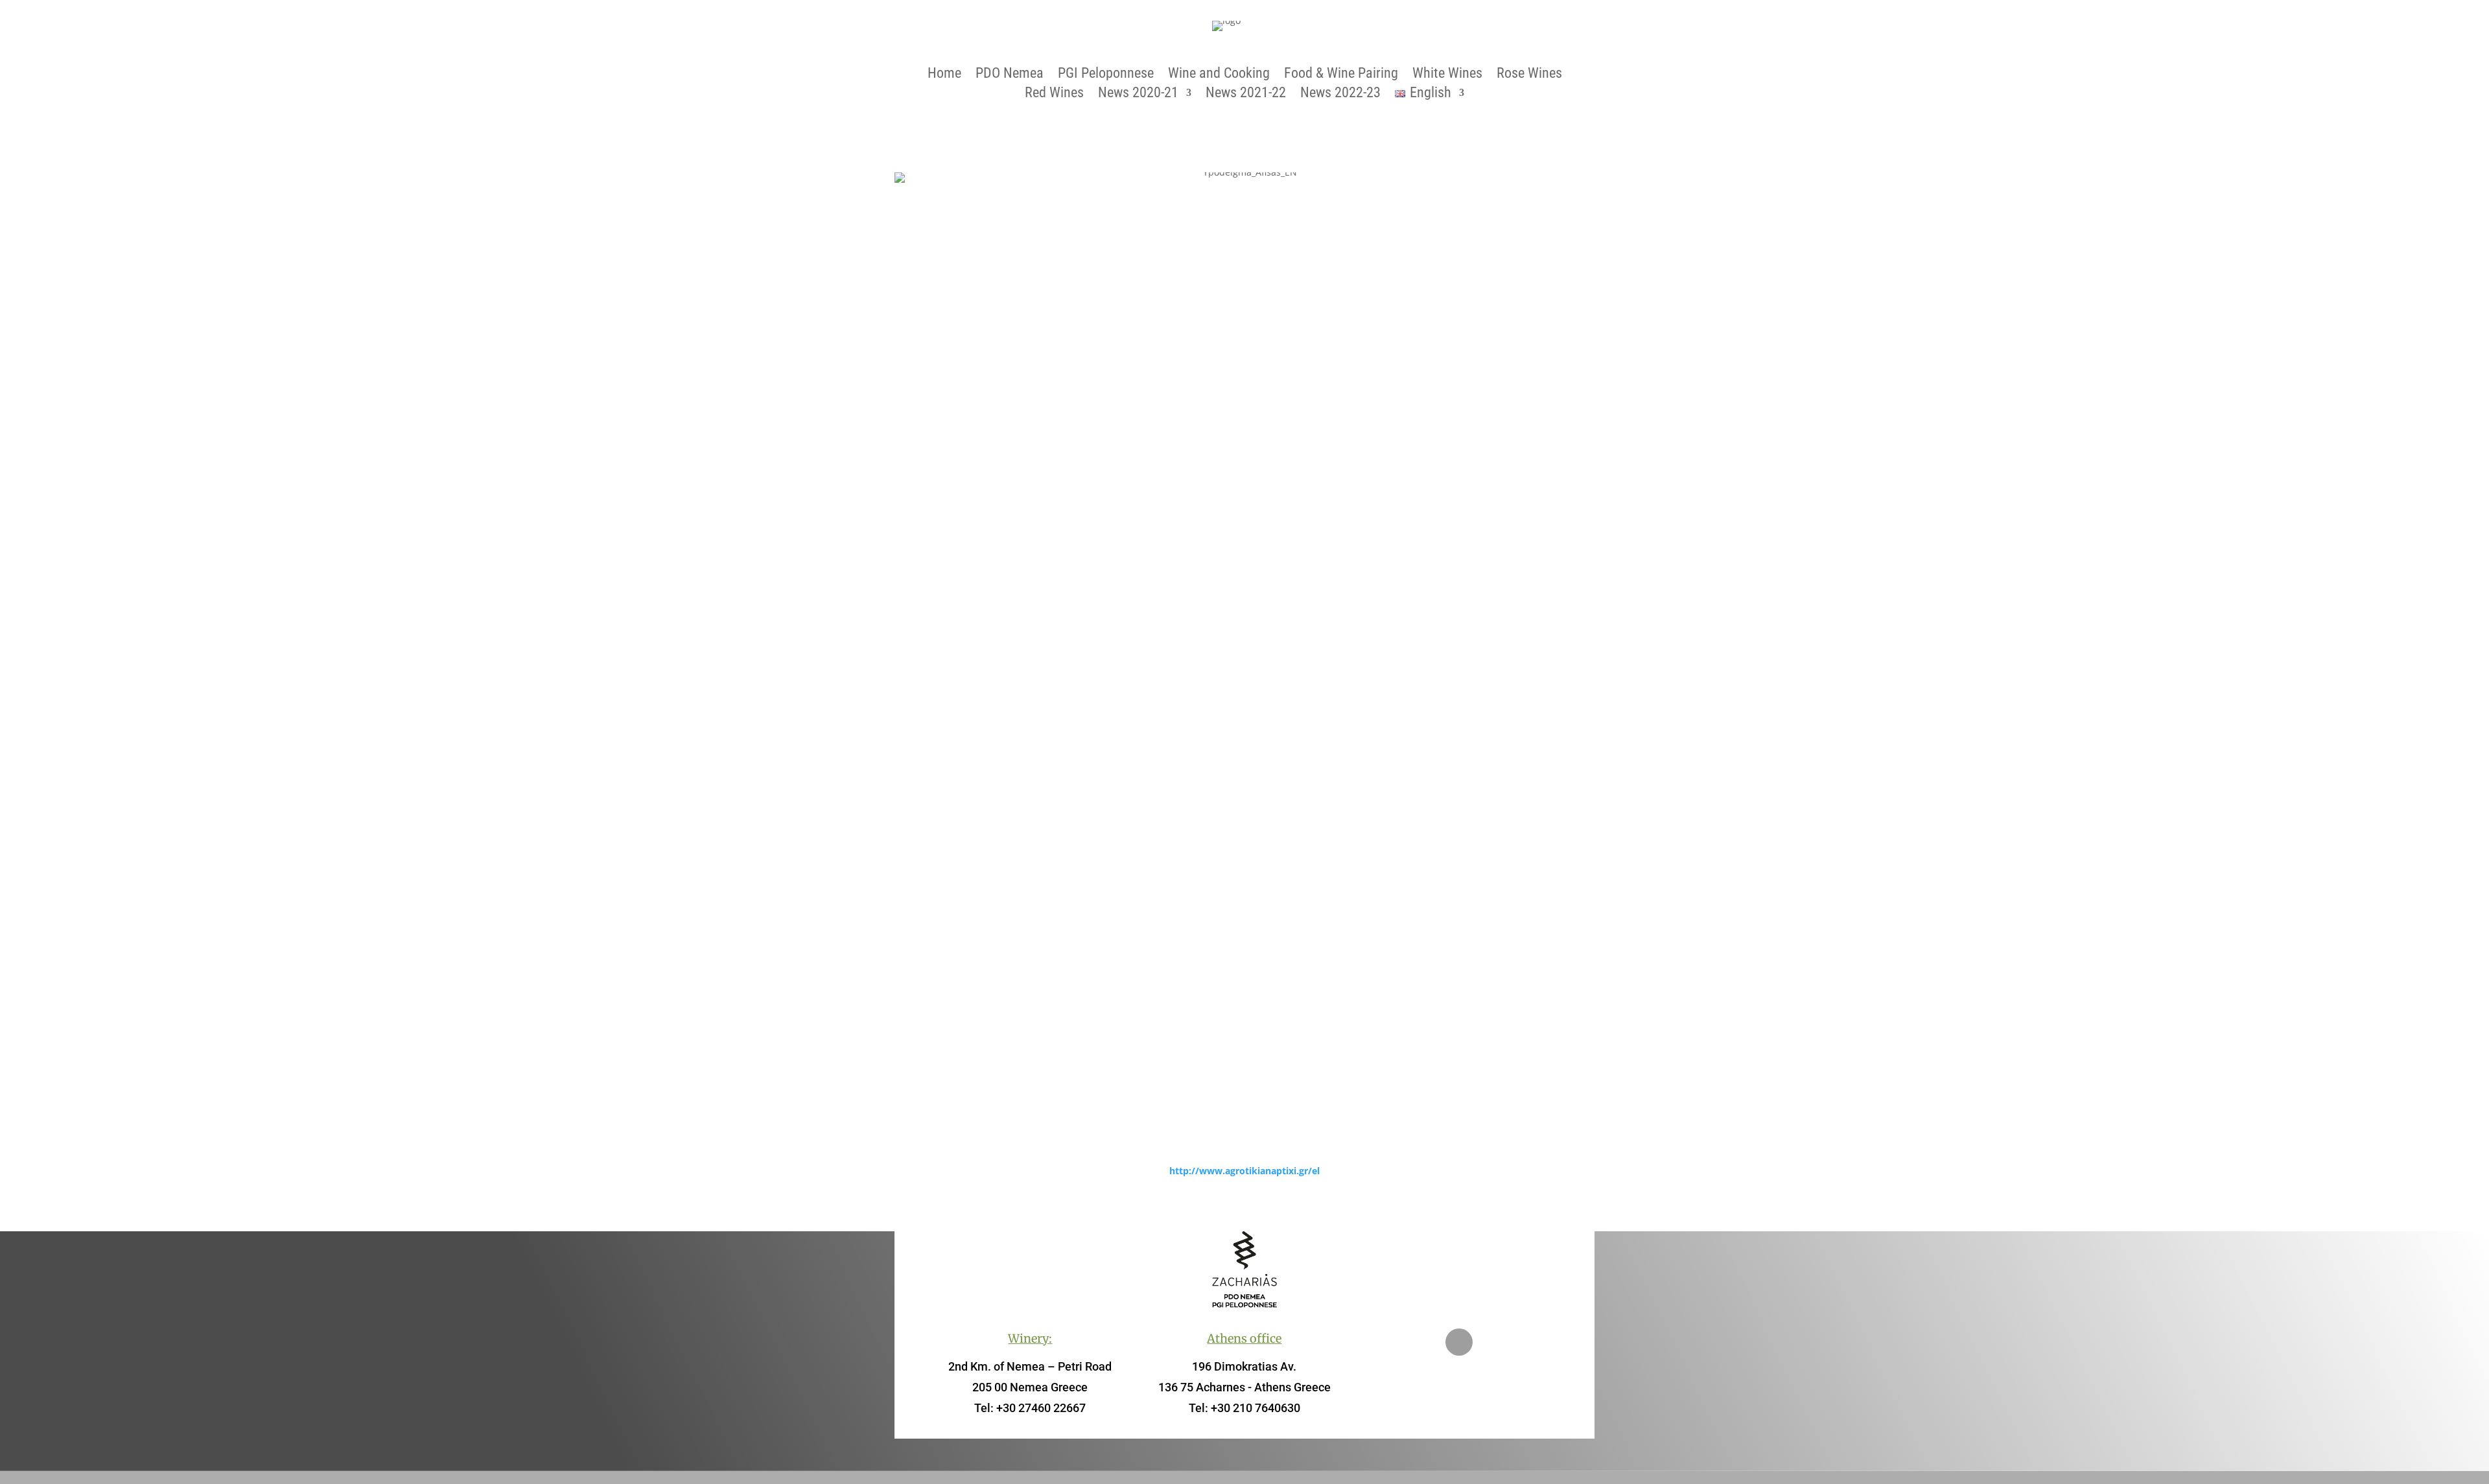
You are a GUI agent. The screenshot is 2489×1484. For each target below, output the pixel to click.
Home (944, 75)
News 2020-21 (1138, 94)
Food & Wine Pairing (1341, 75)
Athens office (1244, 1339)
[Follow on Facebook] (1459, 1342)
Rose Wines (1529, 75)
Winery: (1030, 1339)
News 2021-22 (1246, 94)
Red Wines (1054, 94)
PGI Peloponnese (1106, 75)
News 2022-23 (1340, 94)
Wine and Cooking (1219, 75)
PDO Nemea (1010, 75)
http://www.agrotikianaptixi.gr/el (1244, 1171)
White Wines (1447, 75)
